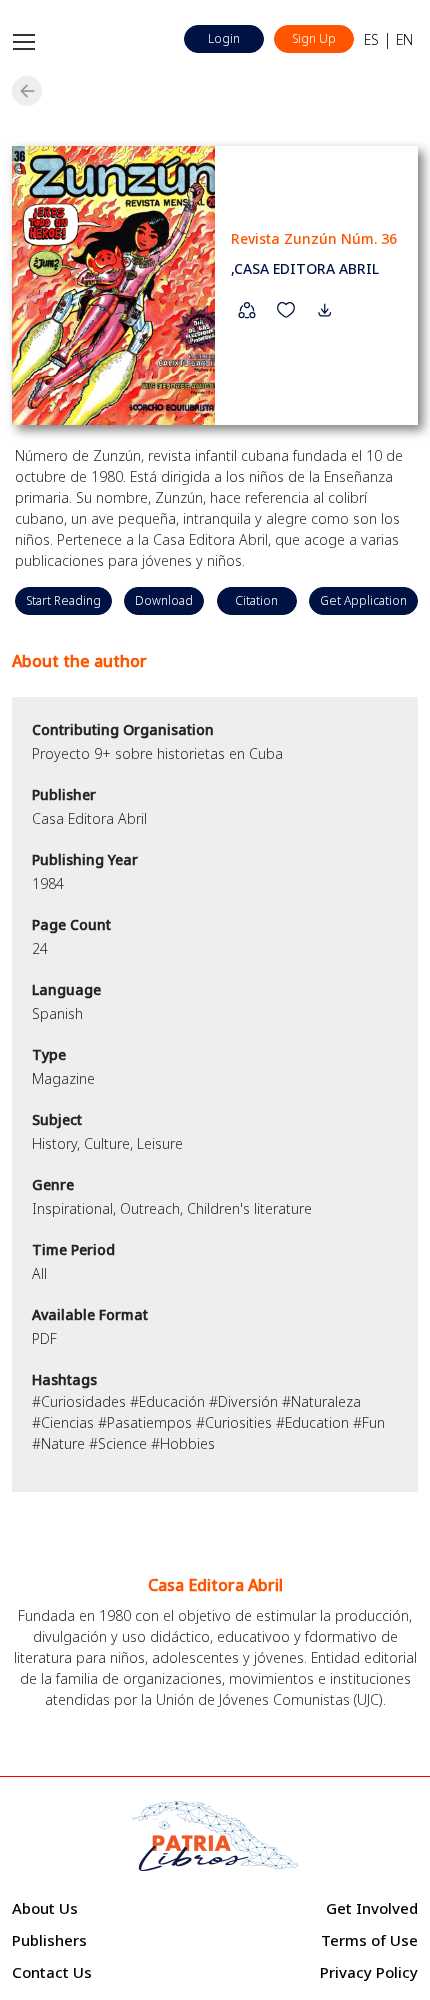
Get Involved (372, 1908)
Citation (256, 600)
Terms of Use (369, 1940)
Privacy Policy (369, 1972)
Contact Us (52, 1972)
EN (404, 39)
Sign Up (314, 38)
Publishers (49, 1940)
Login (224, 38)
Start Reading (63, 600)
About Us (45, 1908)
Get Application (363, 600)
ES (371, 39)
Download (164, 600)
